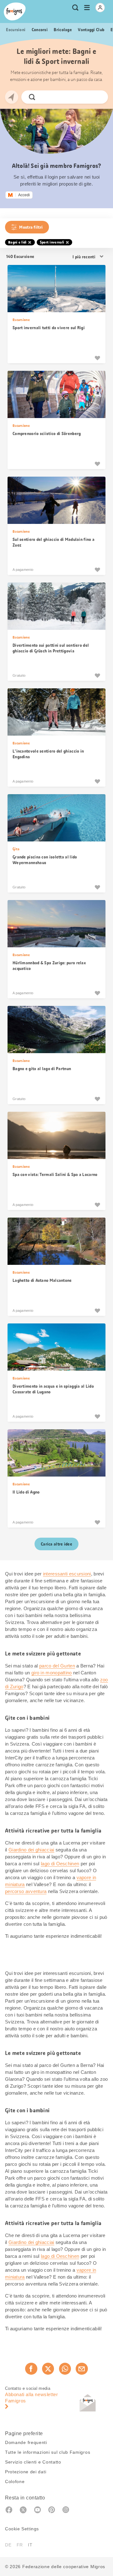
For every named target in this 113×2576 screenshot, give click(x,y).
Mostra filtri (31, 227)
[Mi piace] (97, 358)
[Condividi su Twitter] (48, 2369)
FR (20, 2545)
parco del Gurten (57, 1666)
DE (8, 2545)
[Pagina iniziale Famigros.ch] (15, 11)
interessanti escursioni (67, 1574)
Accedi (24, 195)
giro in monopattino (52, 1673)
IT (30, 2545)
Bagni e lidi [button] (17, 242)
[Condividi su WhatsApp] (65, 2369)
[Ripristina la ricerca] (98, 97)
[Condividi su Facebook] (31, 2369)
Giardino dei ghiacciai (31, 1850)
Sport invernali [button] (52, 242)
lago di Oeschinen (60, 1864)
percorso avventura (26, 1891)
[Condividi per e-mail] (82, 2369)
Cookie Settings (22, 2529)
